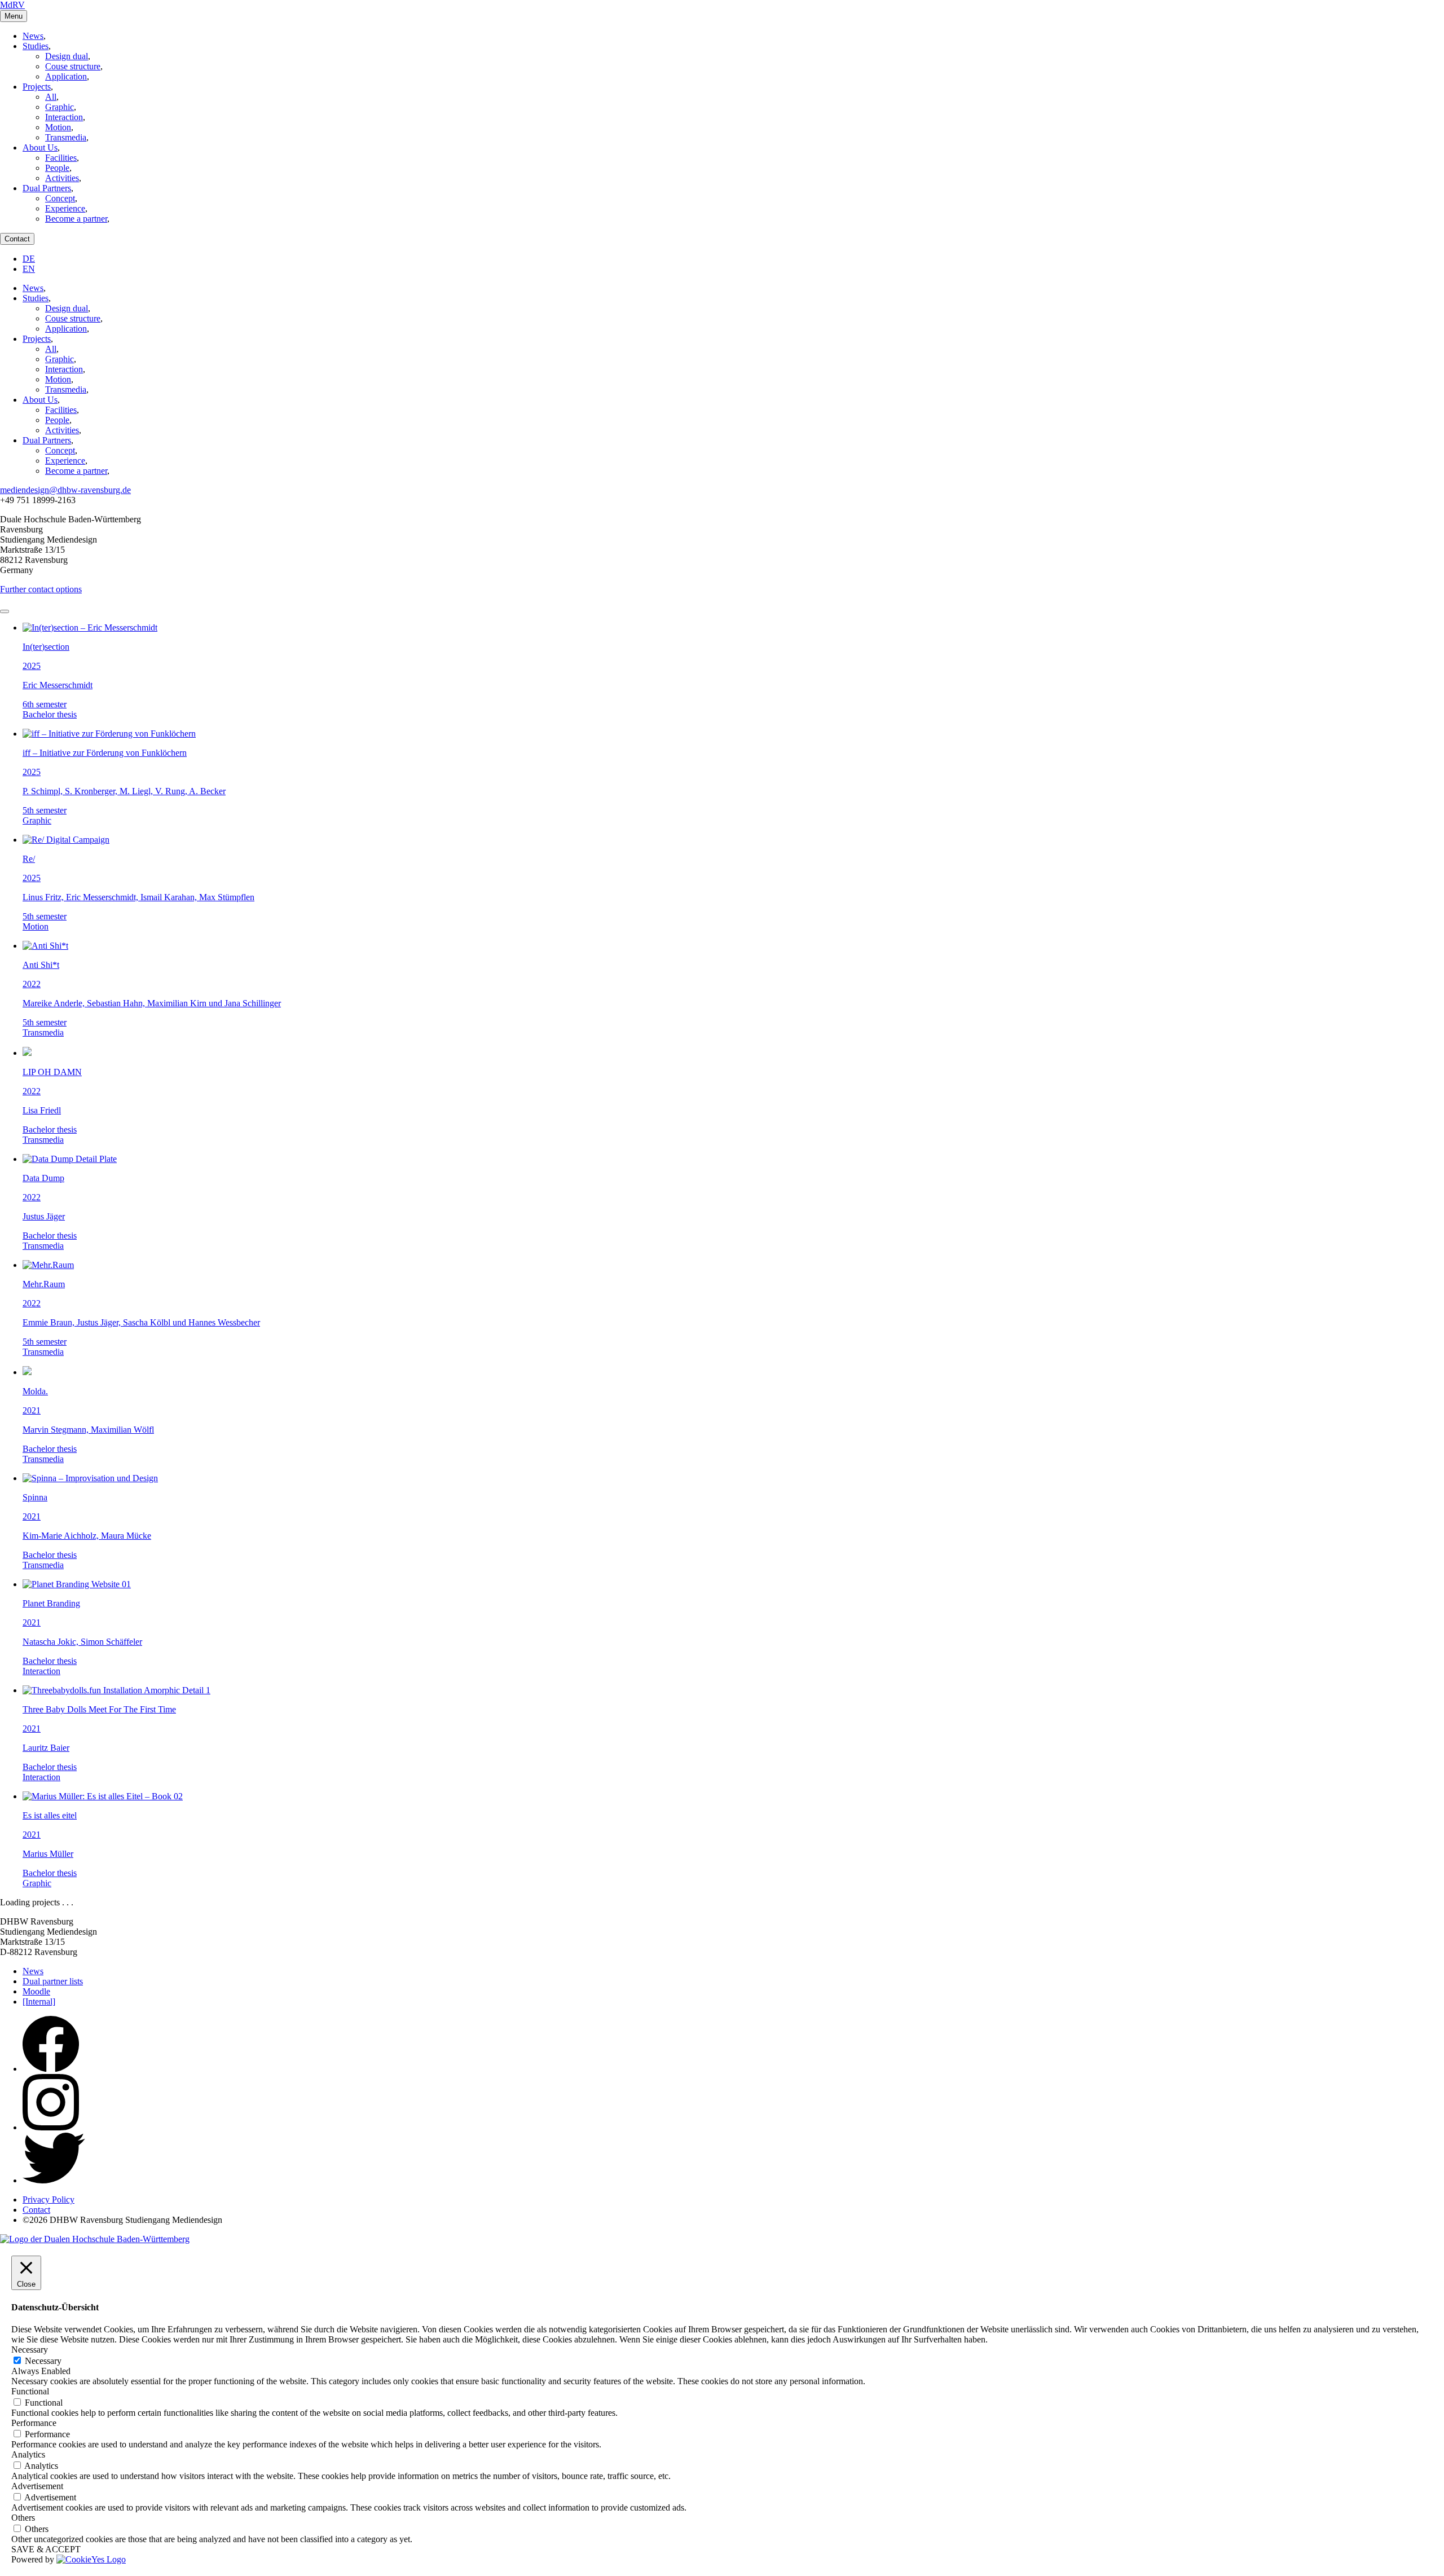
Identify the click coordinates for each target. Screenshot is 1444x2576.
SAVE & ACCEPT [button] (46, 2549)
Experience (65, 208)
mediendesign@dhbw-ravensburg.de (65, 490)
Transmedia (66, 137)
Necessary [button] (30, 2350)
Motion (58, 127)
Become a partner (76, 219)
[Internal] (39, 2002)
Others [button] (23, 2518)
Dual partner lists (53, 1981)
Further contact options (41, 589)
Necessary (43, 2361)
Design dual (67, 56)
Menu (14, 16)
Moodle (36, 1991)
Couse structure (73, 66)
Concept (60, 198)
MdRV (12, 5)
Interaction (64, 117)
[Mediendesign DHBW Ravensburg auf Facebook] (51, 2069)
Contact (17, 239)
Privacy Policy (49, 2199)
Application (66, 76)
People (57, 168)
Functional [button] (30, 2391)
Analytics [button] (28, 2454)
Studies (36, 46)
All (51, 97)
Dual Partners (47, 188)
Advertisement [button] (37, 2486)
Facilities (61, 158)
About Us (40, 147)
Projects (37, 87)
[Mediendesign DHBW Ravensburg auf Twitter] (54, 2180)
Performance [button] (34, 2423)
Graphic (60, 107)
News (33, 36)
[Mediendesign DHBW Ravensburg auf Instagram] (51, 2127)
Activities (62, 178)
